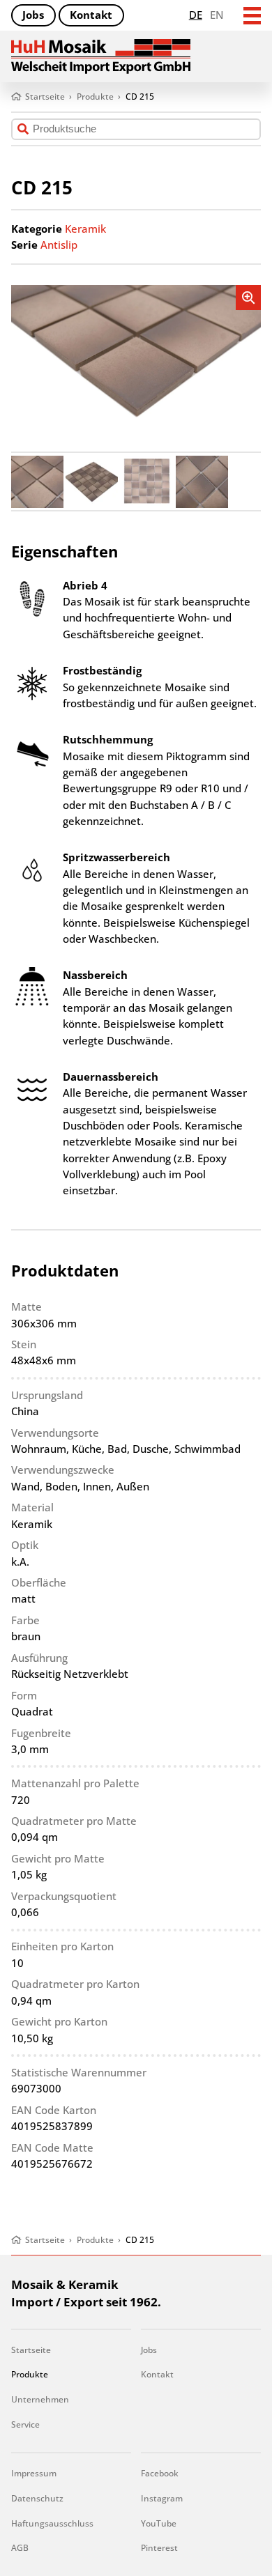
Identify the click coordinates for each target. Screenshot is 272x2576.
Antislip (59, 245)
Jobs (33, 15)
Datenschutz (37, 2498)
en (217, 15)
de (196, 15)
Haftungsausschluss (52, 2523)
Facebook (160, 2473)
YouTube (159, 2523)
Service (25, 2424)
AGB (20, 2548)
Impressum (34, 2473)
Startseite (31, 2350)
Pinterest (159, 2548)
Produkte (30, 2374)
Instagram (162, 2498)
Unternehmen (40, 2399)
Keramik (85, 229)
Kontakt (91, 15)
